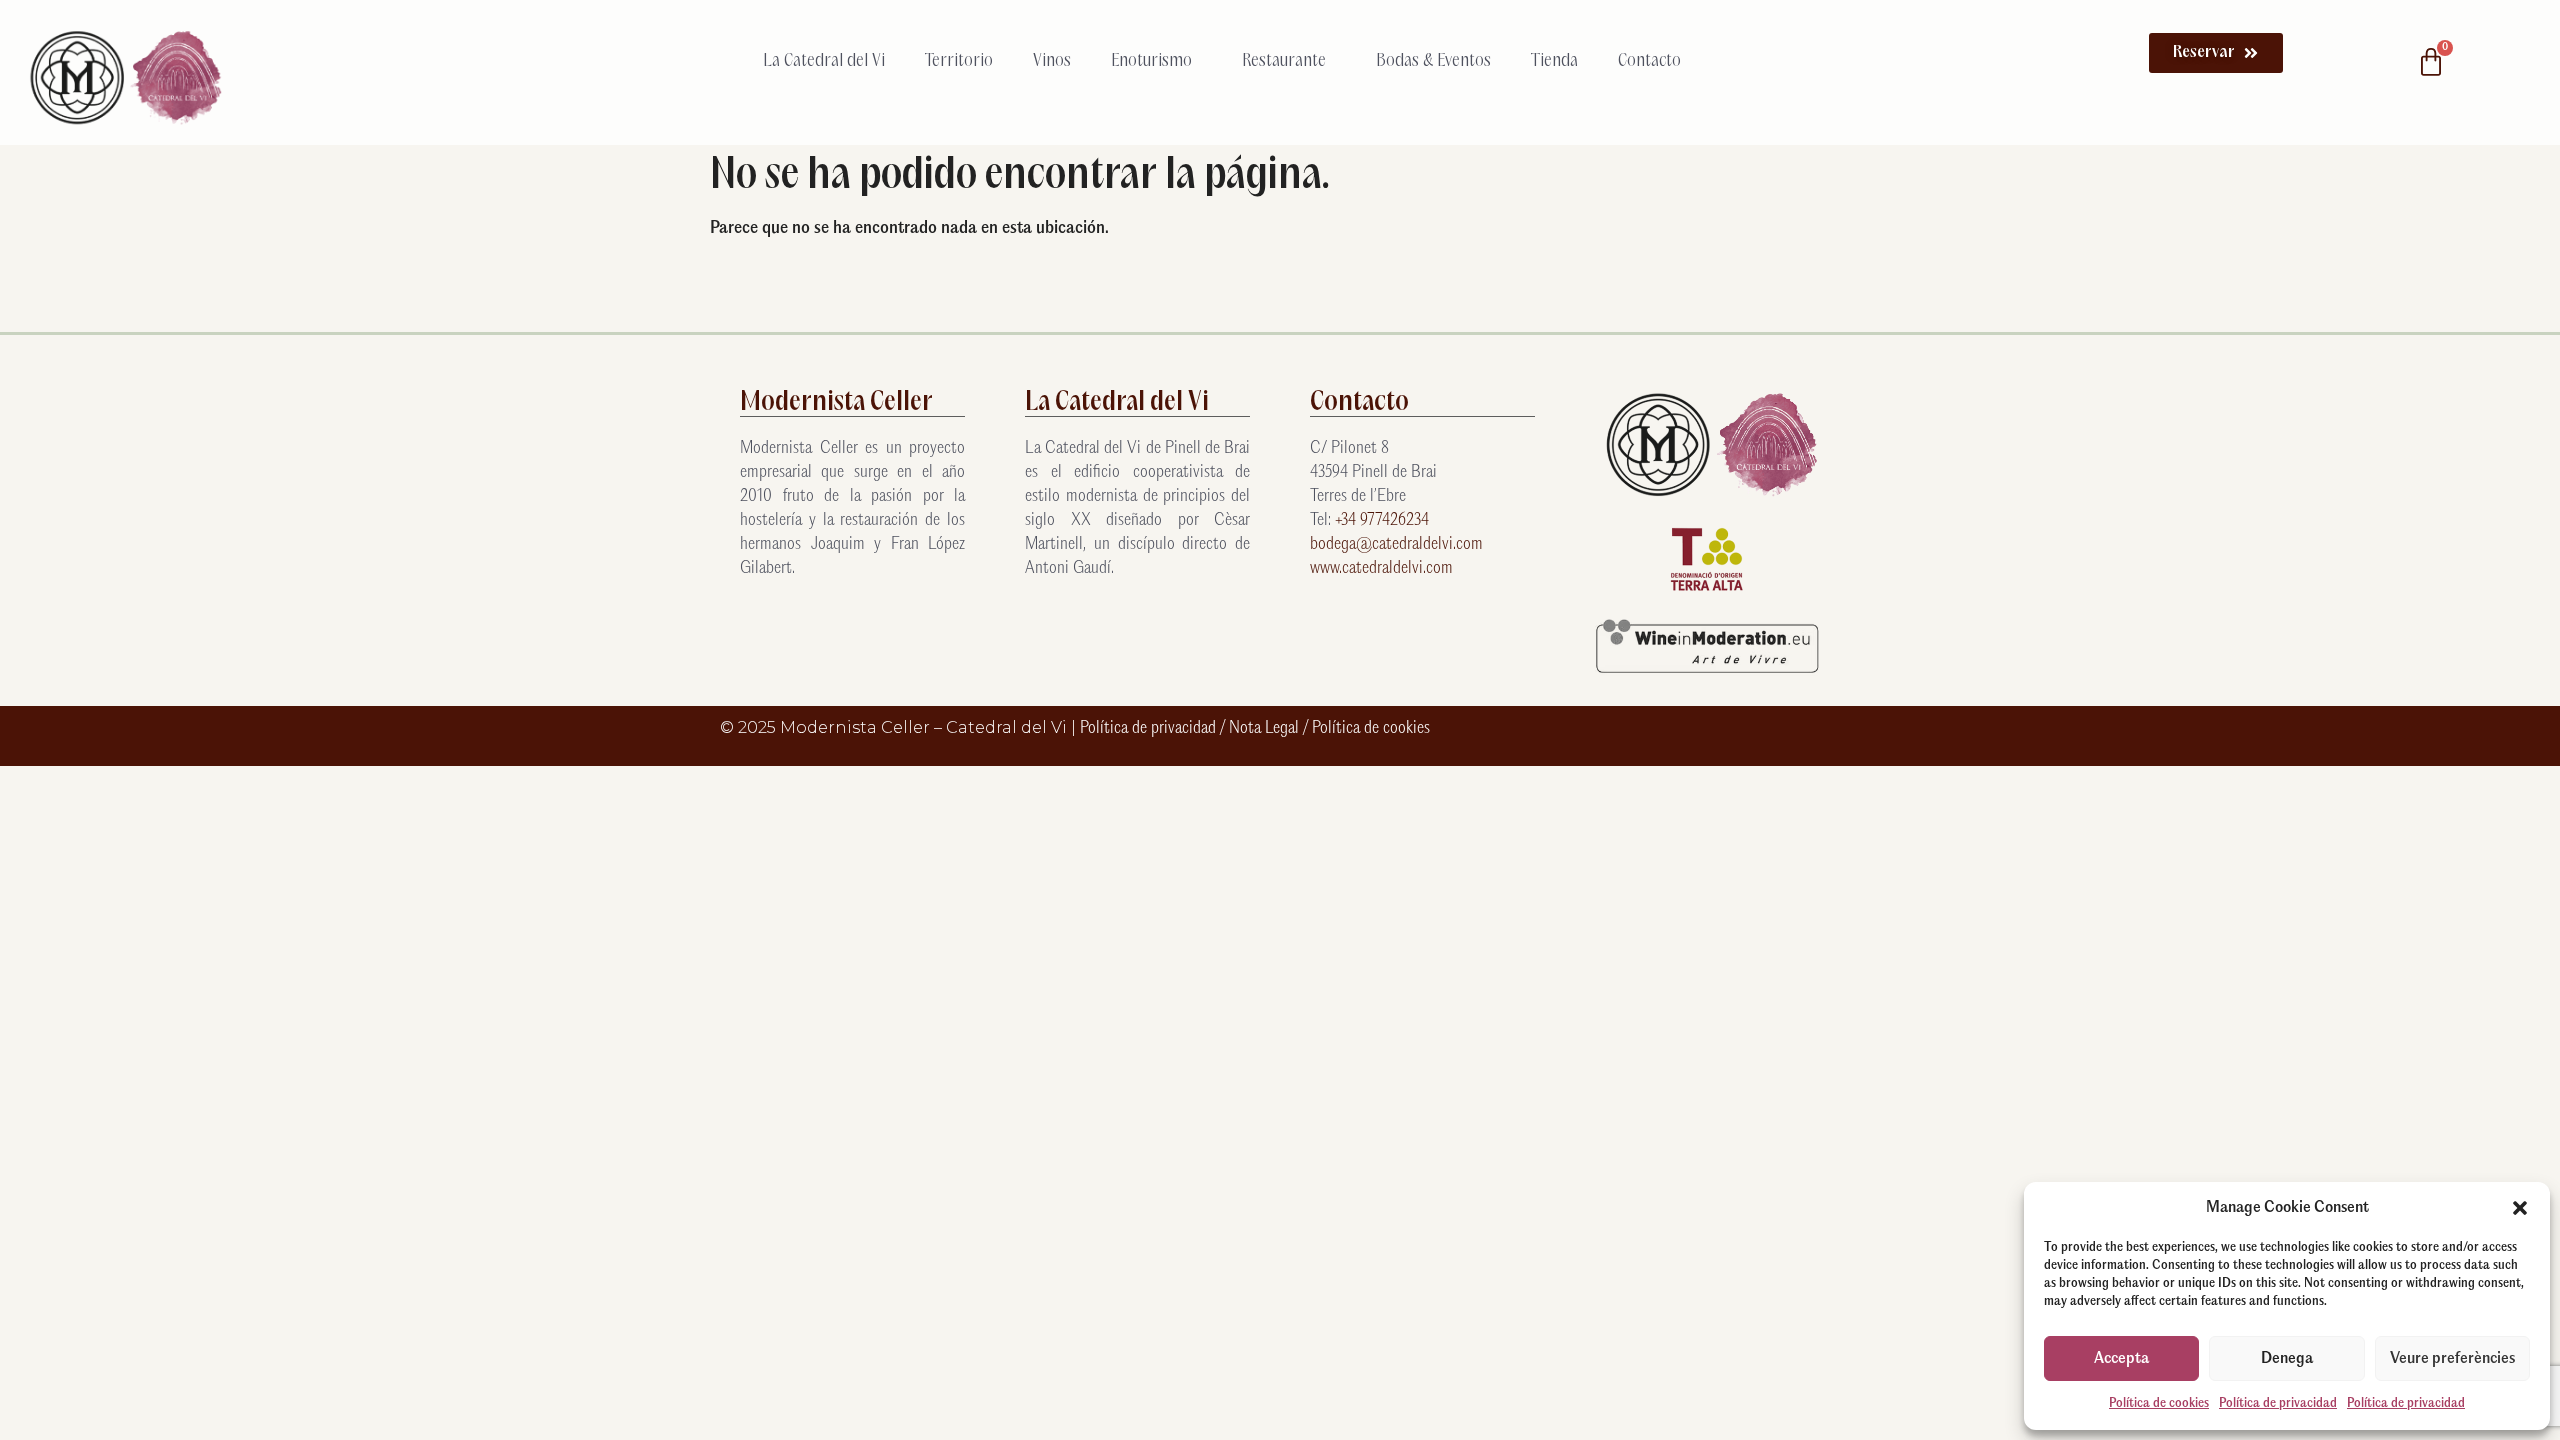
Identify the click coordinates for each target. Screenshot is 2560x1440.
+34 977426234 (1382, 520)
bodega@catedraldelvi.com (1396, 544)
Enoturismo (1151, 61)
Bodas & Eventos (1433, 61)
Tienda (1554, 61)
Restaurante (1284, 61)
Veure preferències (2452, 1358)
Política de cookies (2159, 1403)
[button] (2520, 1208)
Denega (2287, 1358)
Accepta (2121, 1358)
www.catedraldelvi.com (1381, 568)
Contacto (1649, 61)
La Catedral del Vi (824, 61)
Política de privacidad (2278, 1403)
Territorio (959, 61)
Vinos (1052, 61)
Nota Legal (1266, 728)
